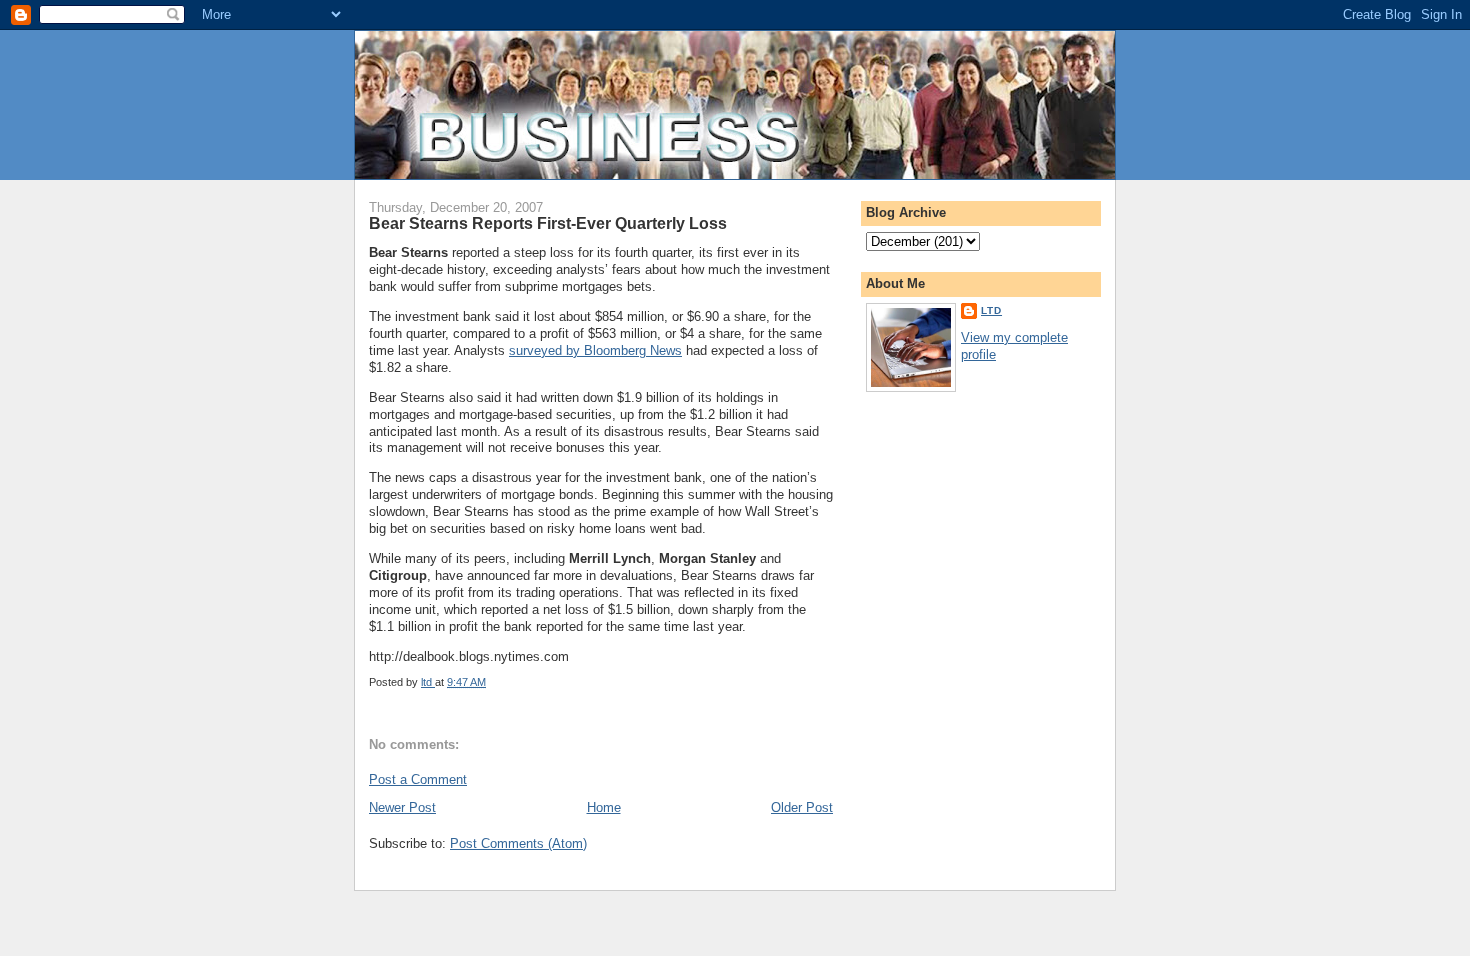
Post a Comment (418, 779)
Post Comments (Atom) (518, 843)
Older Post (802, 807)
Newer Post (402, 807)
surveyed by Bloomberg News (595, 350)
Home (604, 807)
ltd (991, 310)
